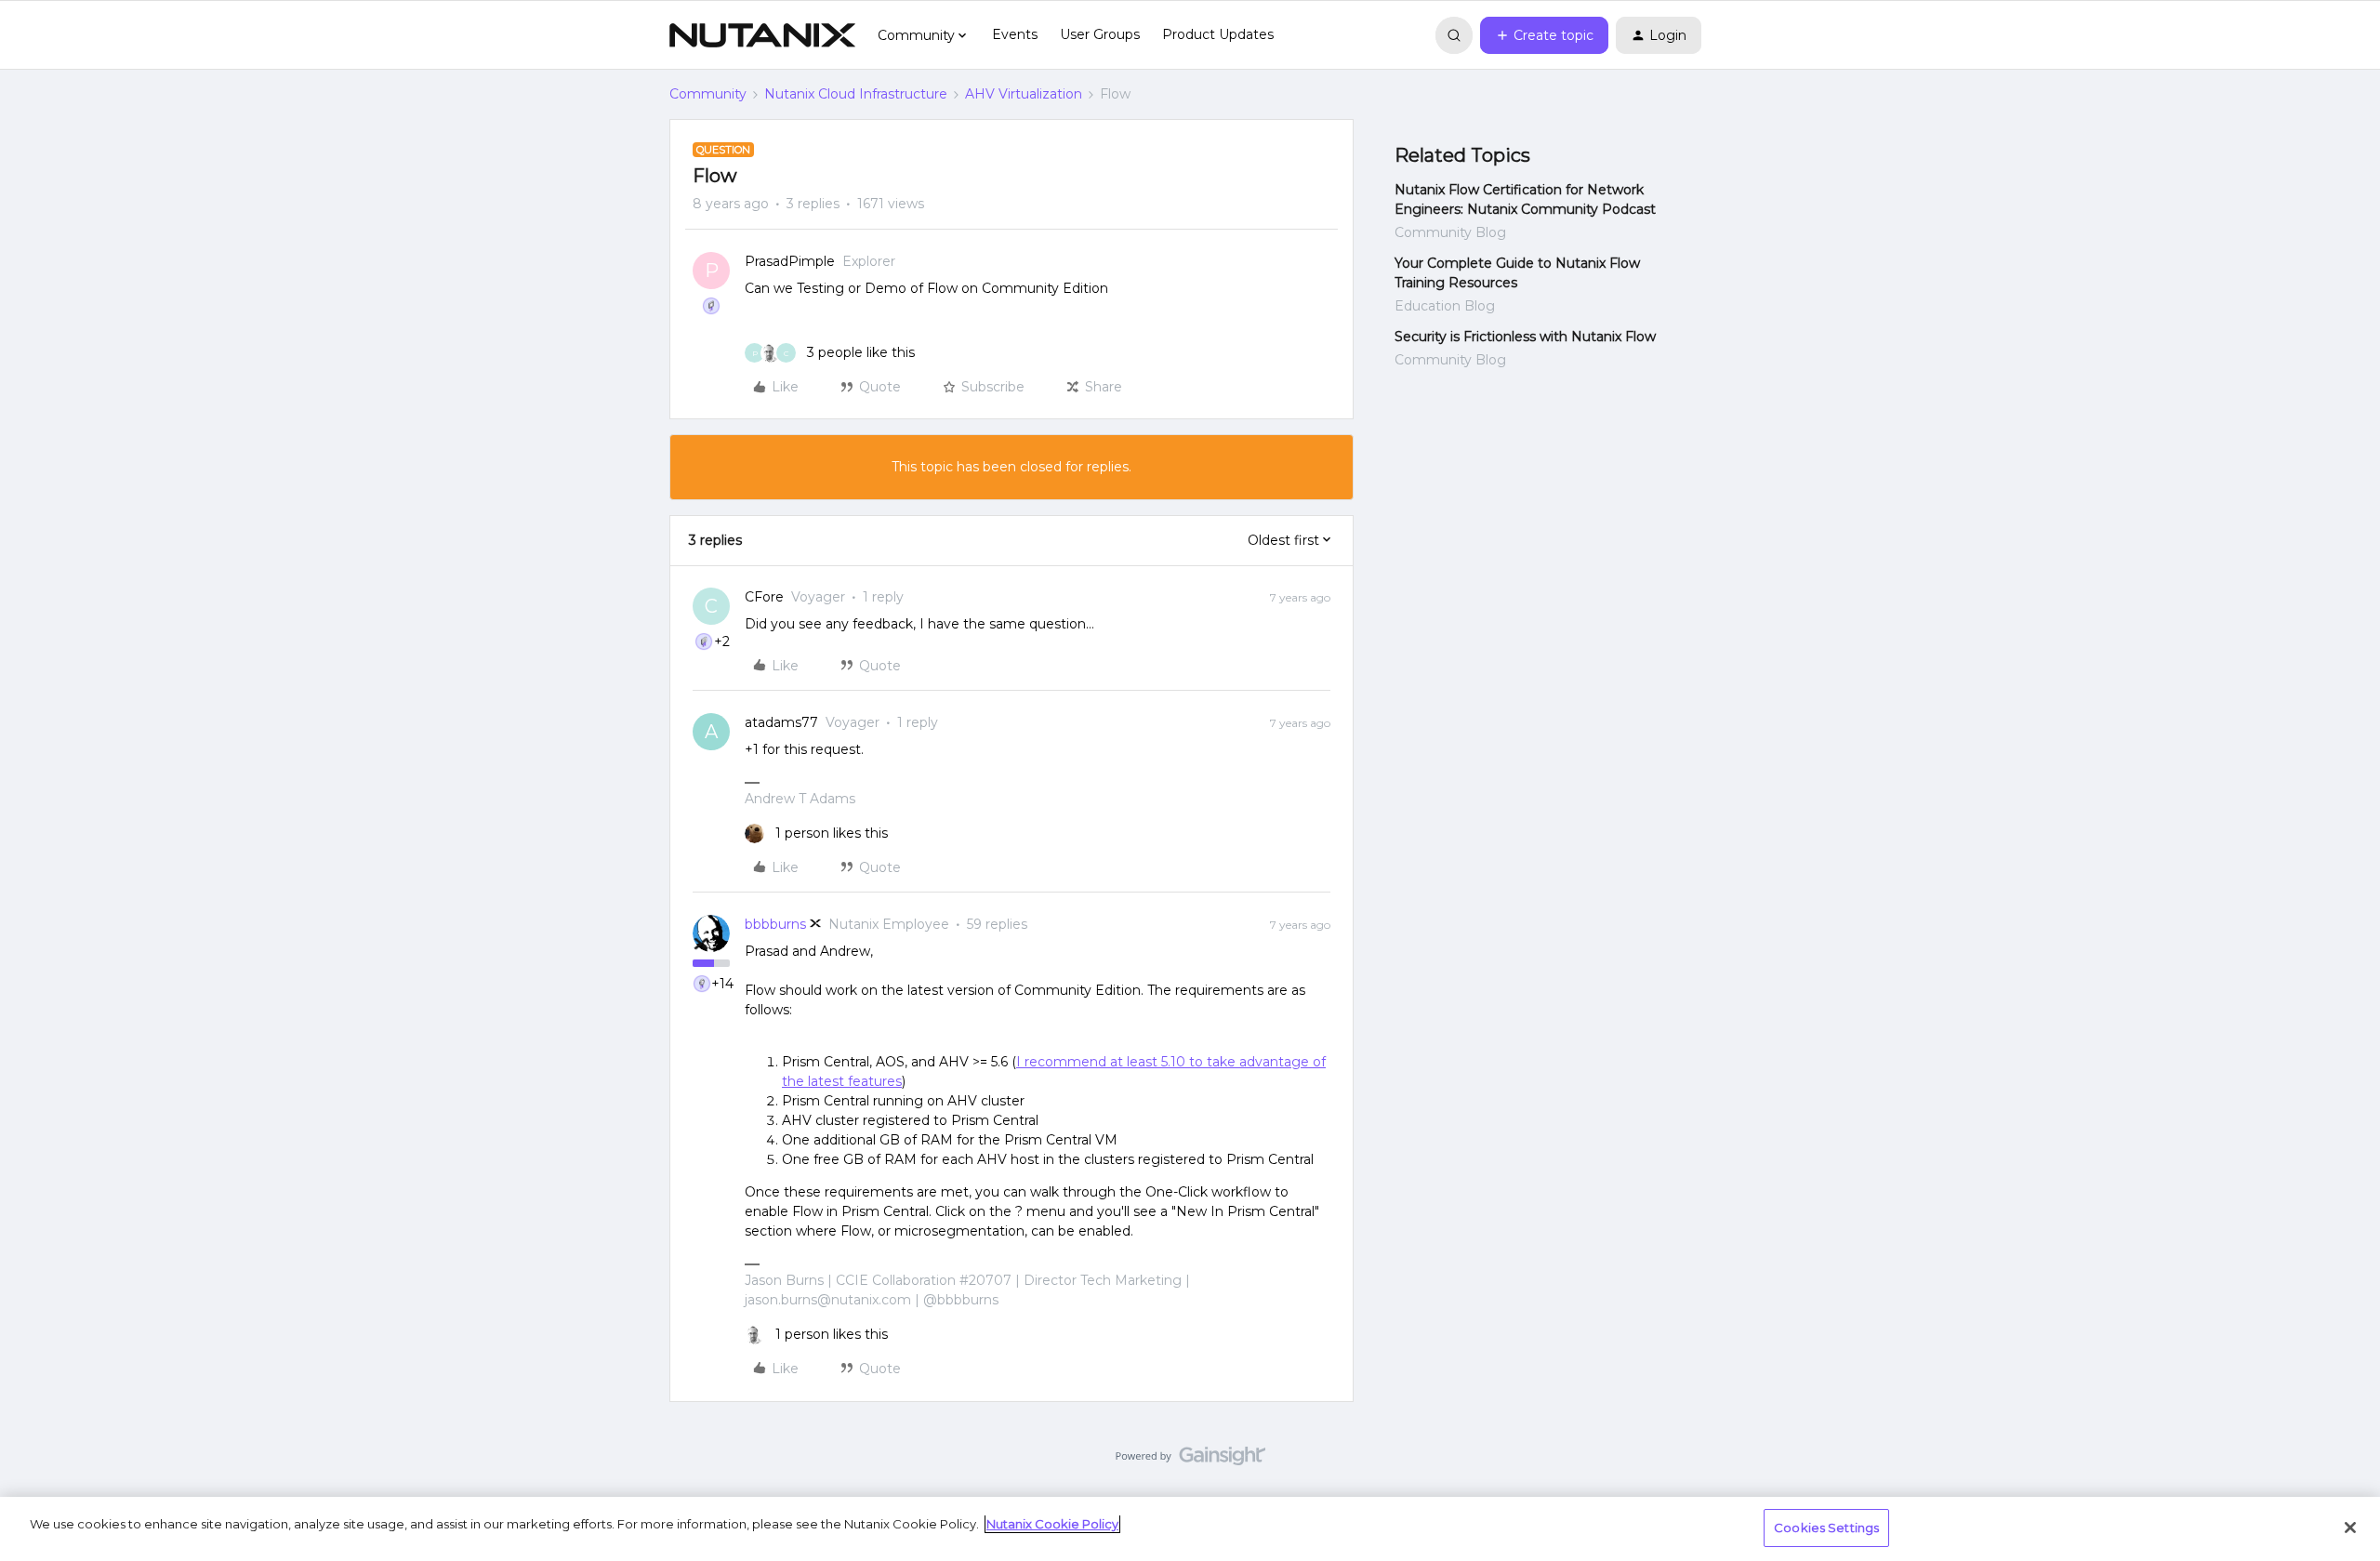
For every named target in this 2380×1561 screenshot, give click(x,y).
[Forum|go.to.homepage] (762, 35)
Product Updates (1218, 34)
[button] (1544, 35)
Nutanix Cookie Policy (1052, 1524)
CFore (764, 597)
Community (708, 94)
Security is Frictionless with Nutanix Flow (1525, 337)
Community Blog (1450, 232)
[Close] (2350, 1528)
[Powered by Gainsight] (1190, 1461)
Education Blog (1445, 306)
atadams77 (781, 722)
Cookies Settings (1826, 1528)
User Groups (1100, 34)
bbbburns (775, 924)
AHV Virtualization (1024, 94)
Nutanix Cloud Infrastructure (856, 94)
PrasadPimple (790, 261)
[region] (1190, 1529)
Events (1015, 34)
